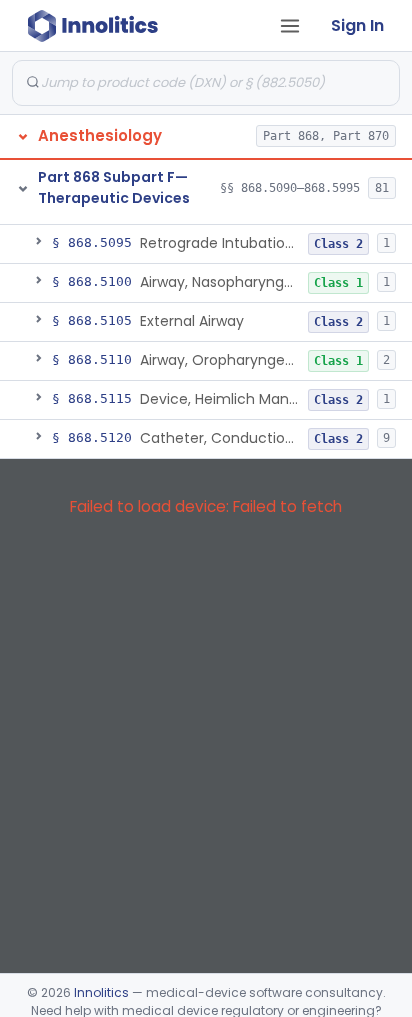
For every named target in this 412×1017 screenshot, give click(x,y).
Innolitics (101, 992)
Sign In (357, 25)
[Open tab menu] (290, 26)
